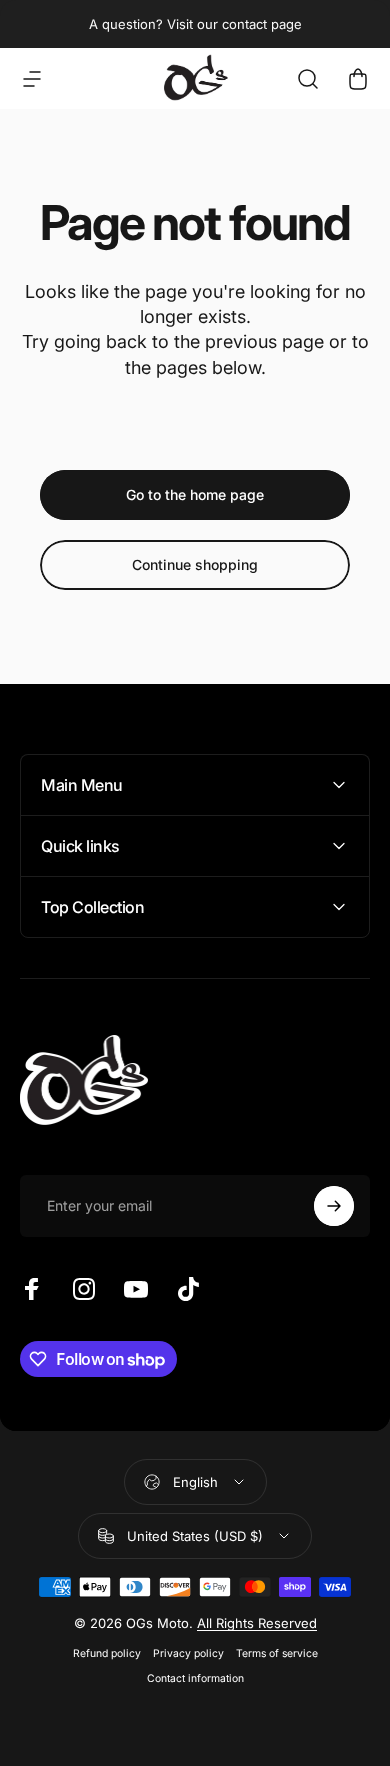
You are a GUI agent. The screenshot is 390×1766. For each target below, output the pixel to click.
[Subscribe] (334, 1206)
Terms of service (277, 1653)
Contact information (195, 1678)
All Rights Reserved (257, 1623)
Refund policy (107, 1653)
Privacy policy (188, 1653)
